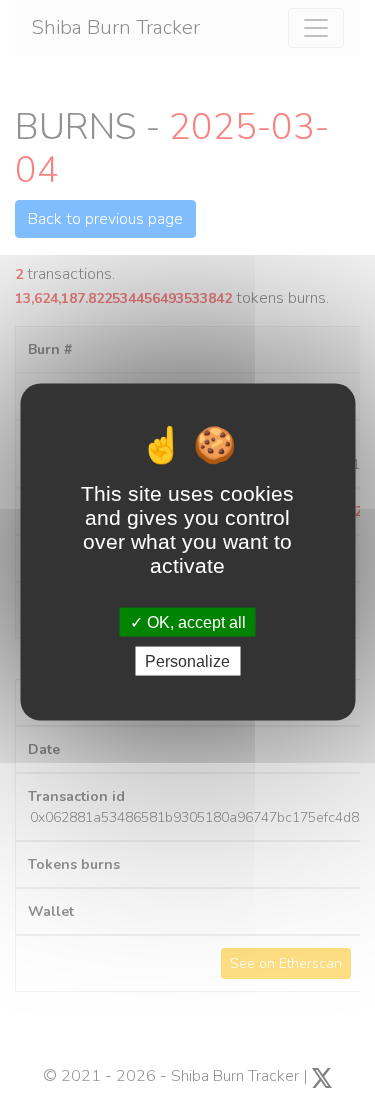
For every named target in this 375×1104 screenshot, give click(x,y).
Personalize (187, 660)
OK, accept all (194, 621)
